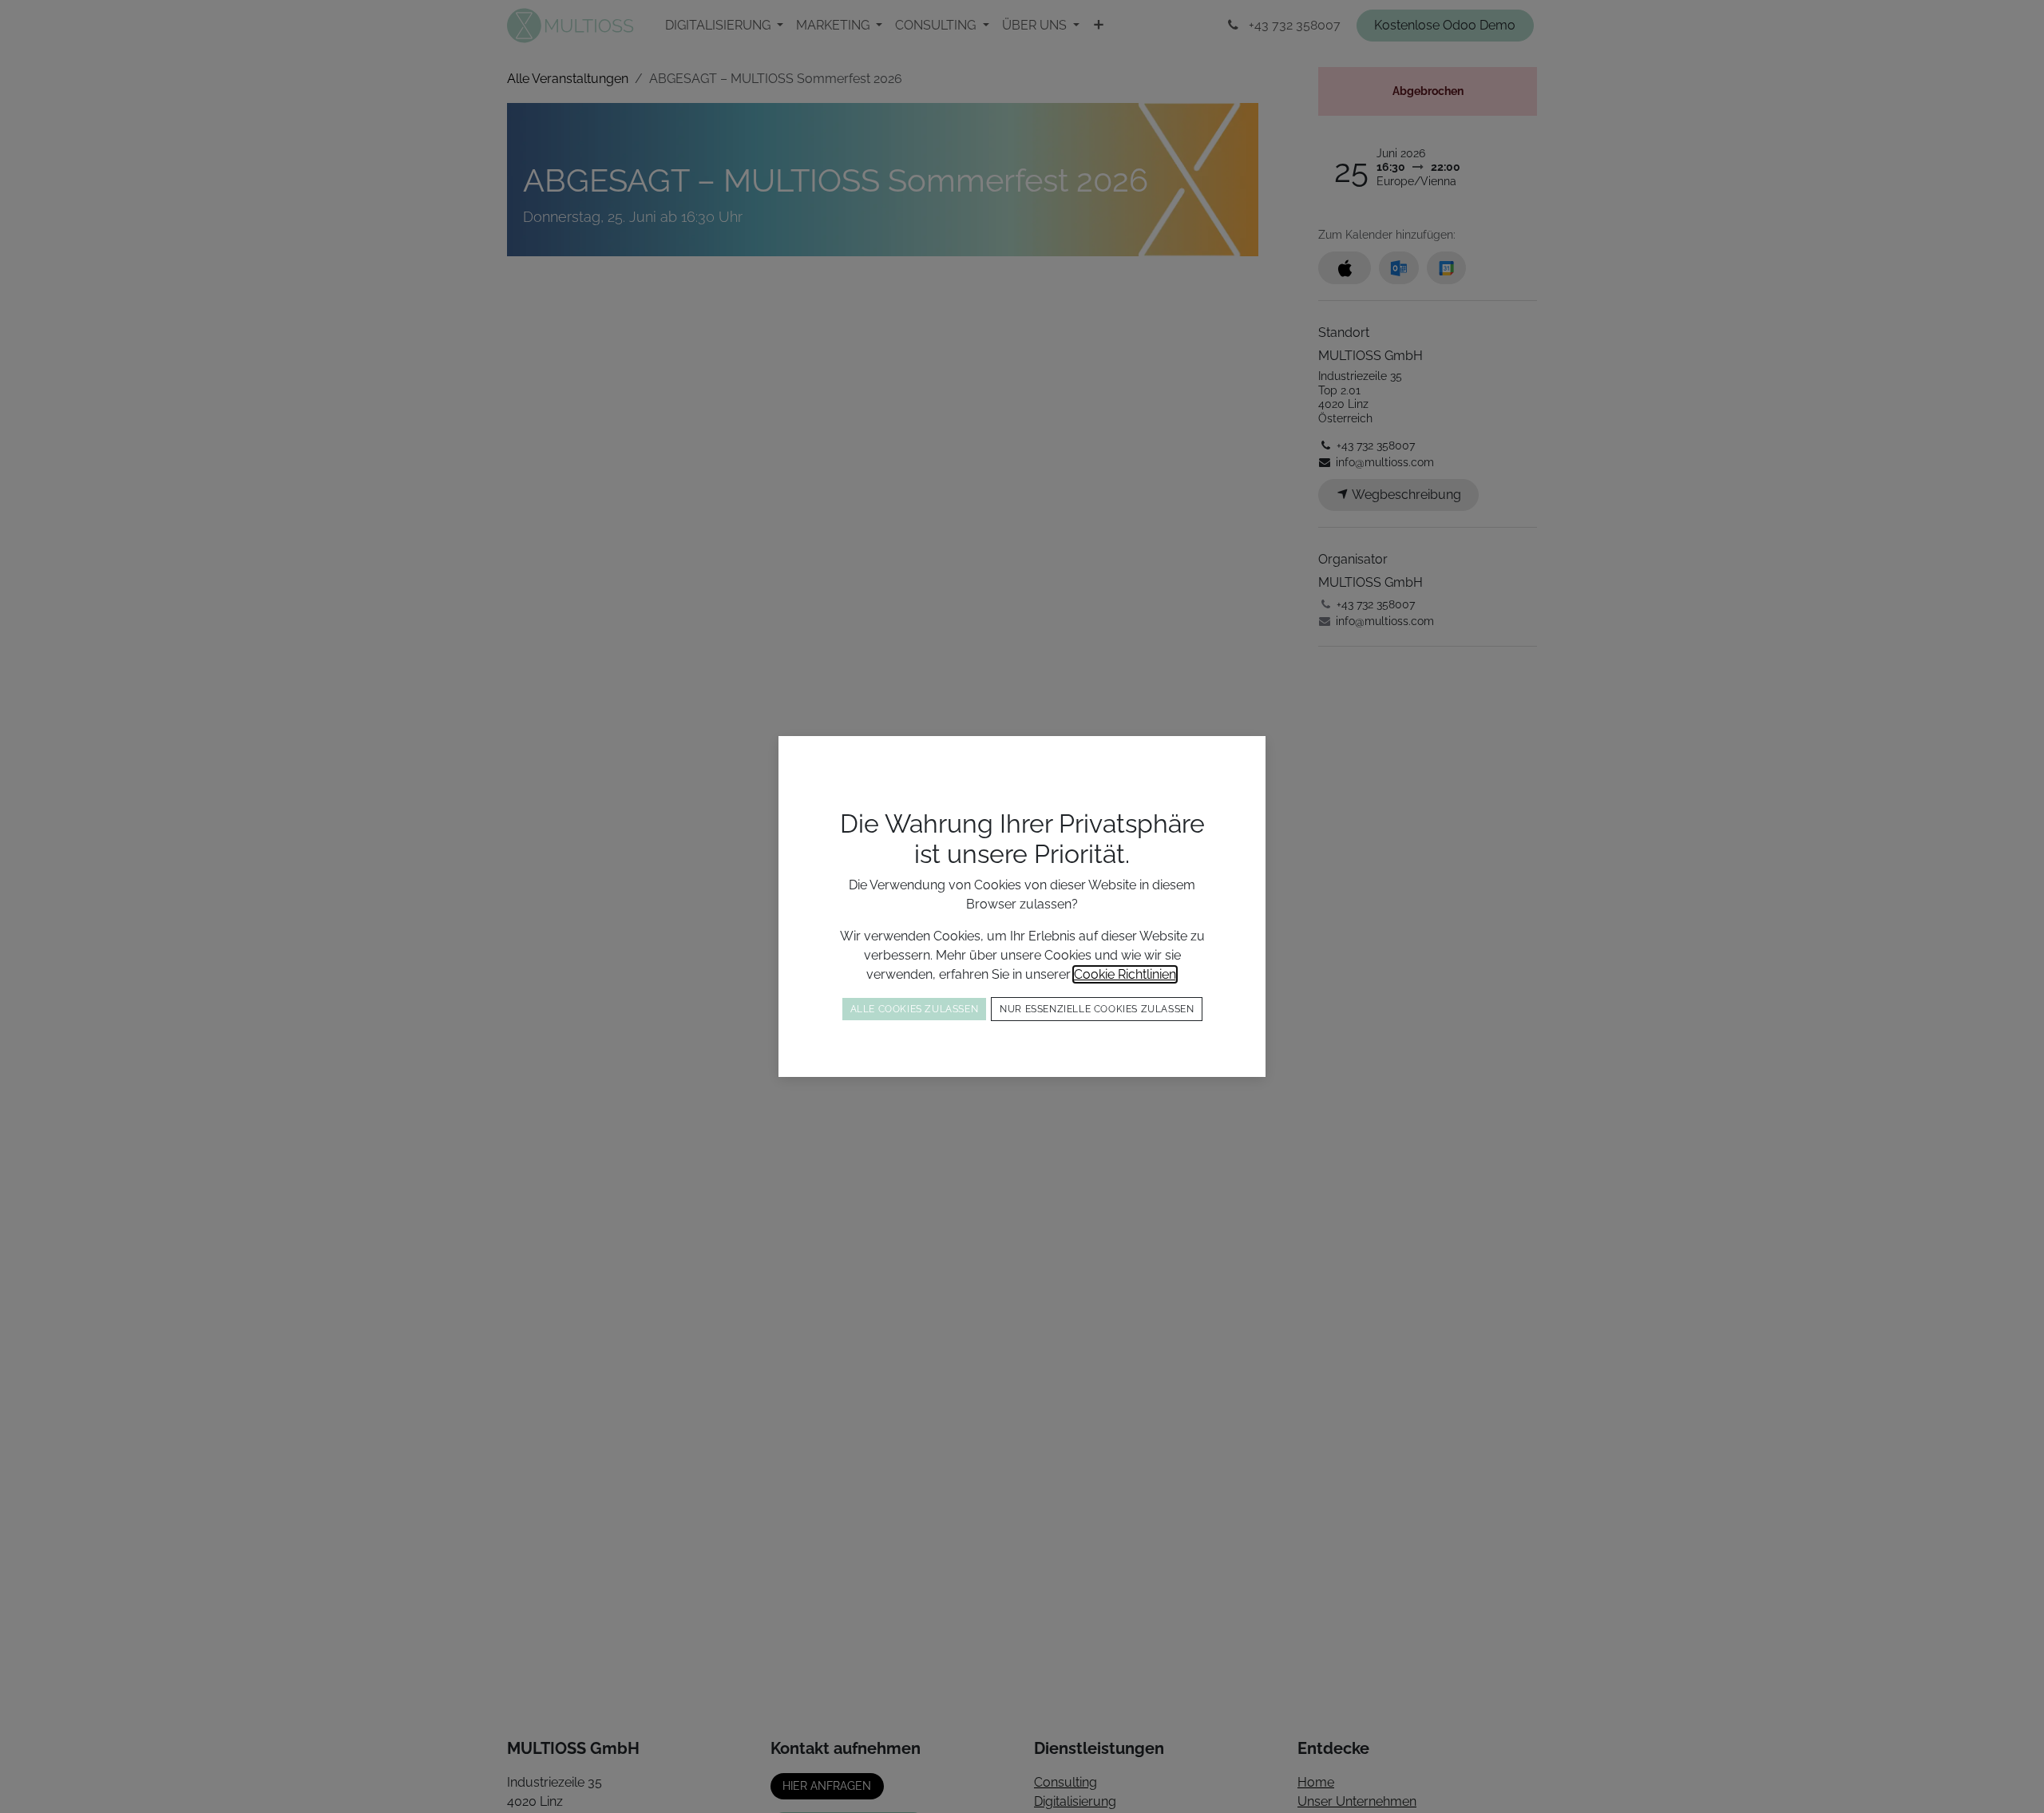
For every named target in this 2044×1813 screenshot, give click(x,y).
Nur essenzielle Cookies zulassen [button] (1097, 1009)
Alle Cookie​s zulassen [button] (915, 1009)
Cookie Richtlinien (1125, 974)
